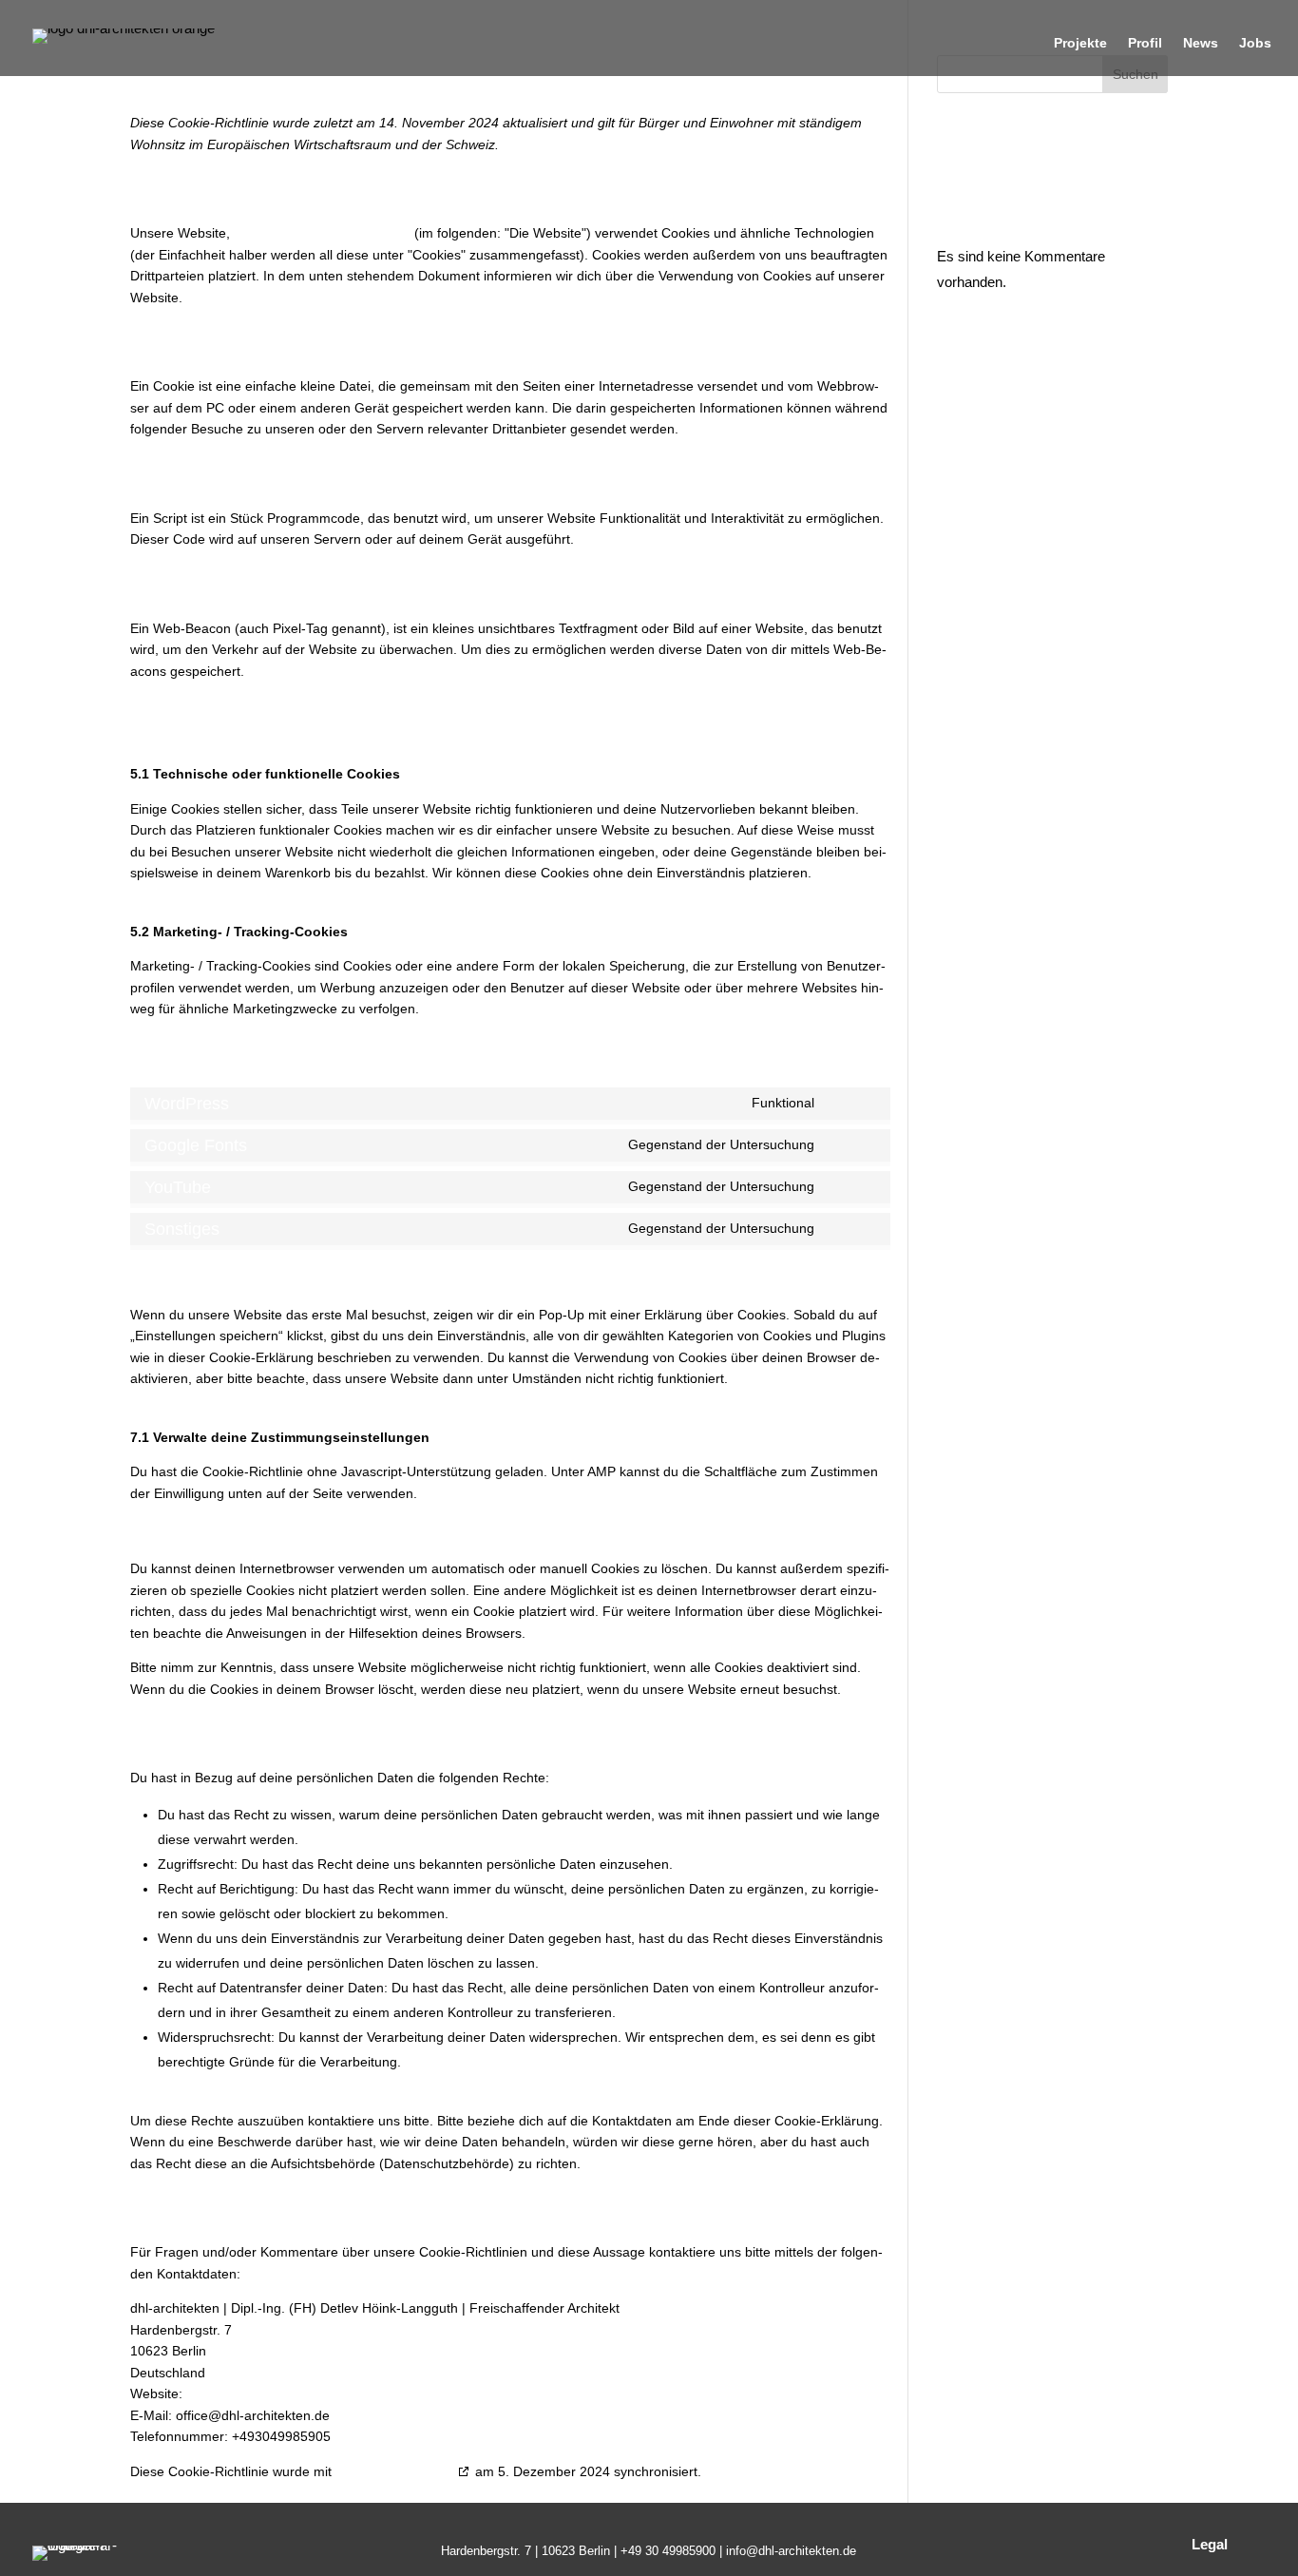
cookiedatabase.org (395, 2471)
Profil (1145, 43)
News (1201, 43)
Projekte (1080, 43)
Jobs (1255, 43)
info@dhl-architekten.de (791, 2551)
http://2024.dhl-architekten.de (322, 233)
